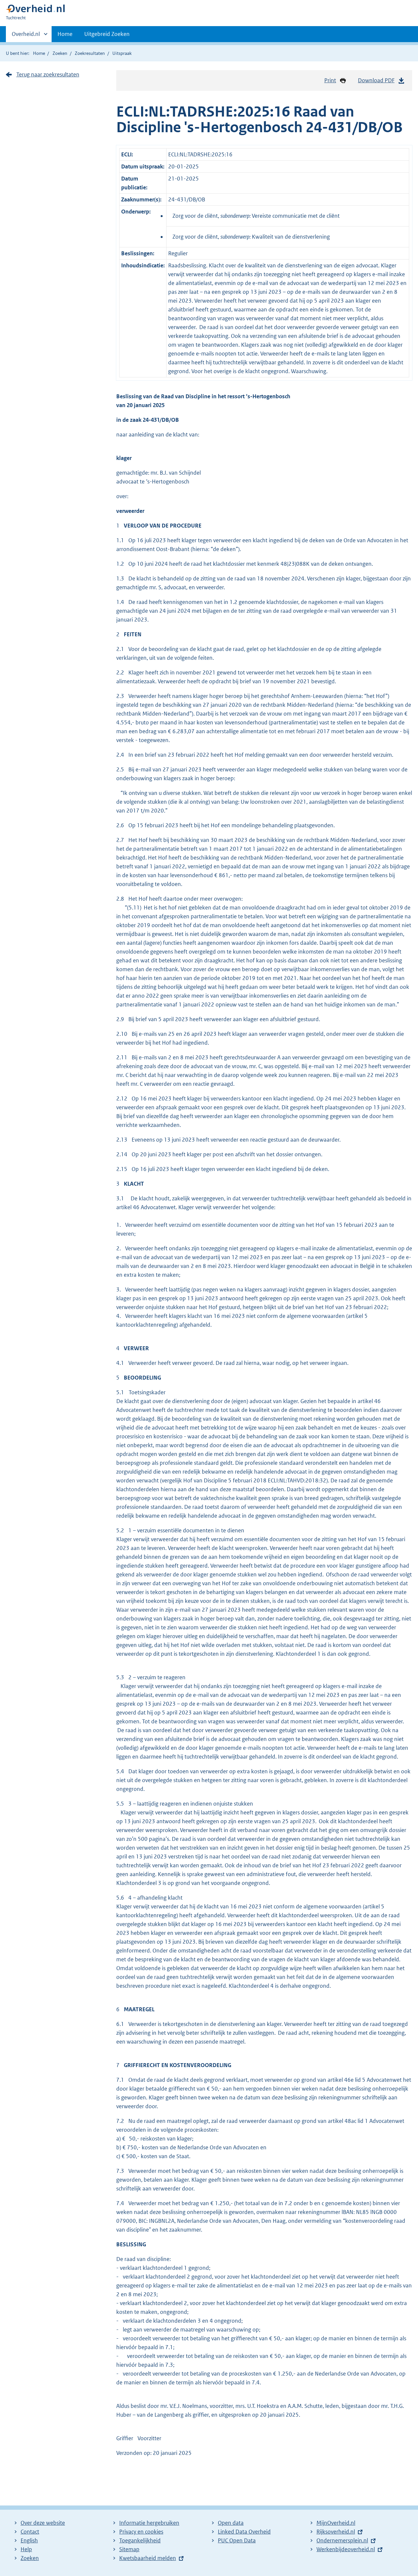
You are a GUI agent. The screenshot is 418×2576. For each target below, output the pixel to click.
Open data (231, 2523)
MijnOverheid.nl (336, 2523)
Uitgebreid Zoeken (107, 34)
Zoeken (60, 53)
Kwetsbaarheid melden (148, 2558)
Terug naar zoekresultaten (48, 74)
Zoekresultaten (90, 53)
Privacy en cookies (141, 2532)
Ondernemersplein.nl (342, 2540)
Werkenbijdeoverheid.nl (346, 2549)
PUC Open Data (237, 2540)
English (29, 2540)
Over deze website (43, 2523)
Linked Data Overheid (244, 2532)
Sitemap (129, 2549)
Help (26, 2549)
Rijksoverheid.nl (336, 2532)
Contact (30, 2532)
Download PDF (376, 80)
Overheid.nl (26, 36)
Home (65, 34)
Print (330, 80)
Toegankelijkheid (140, 2540)
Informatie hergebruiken (149, 2523)
